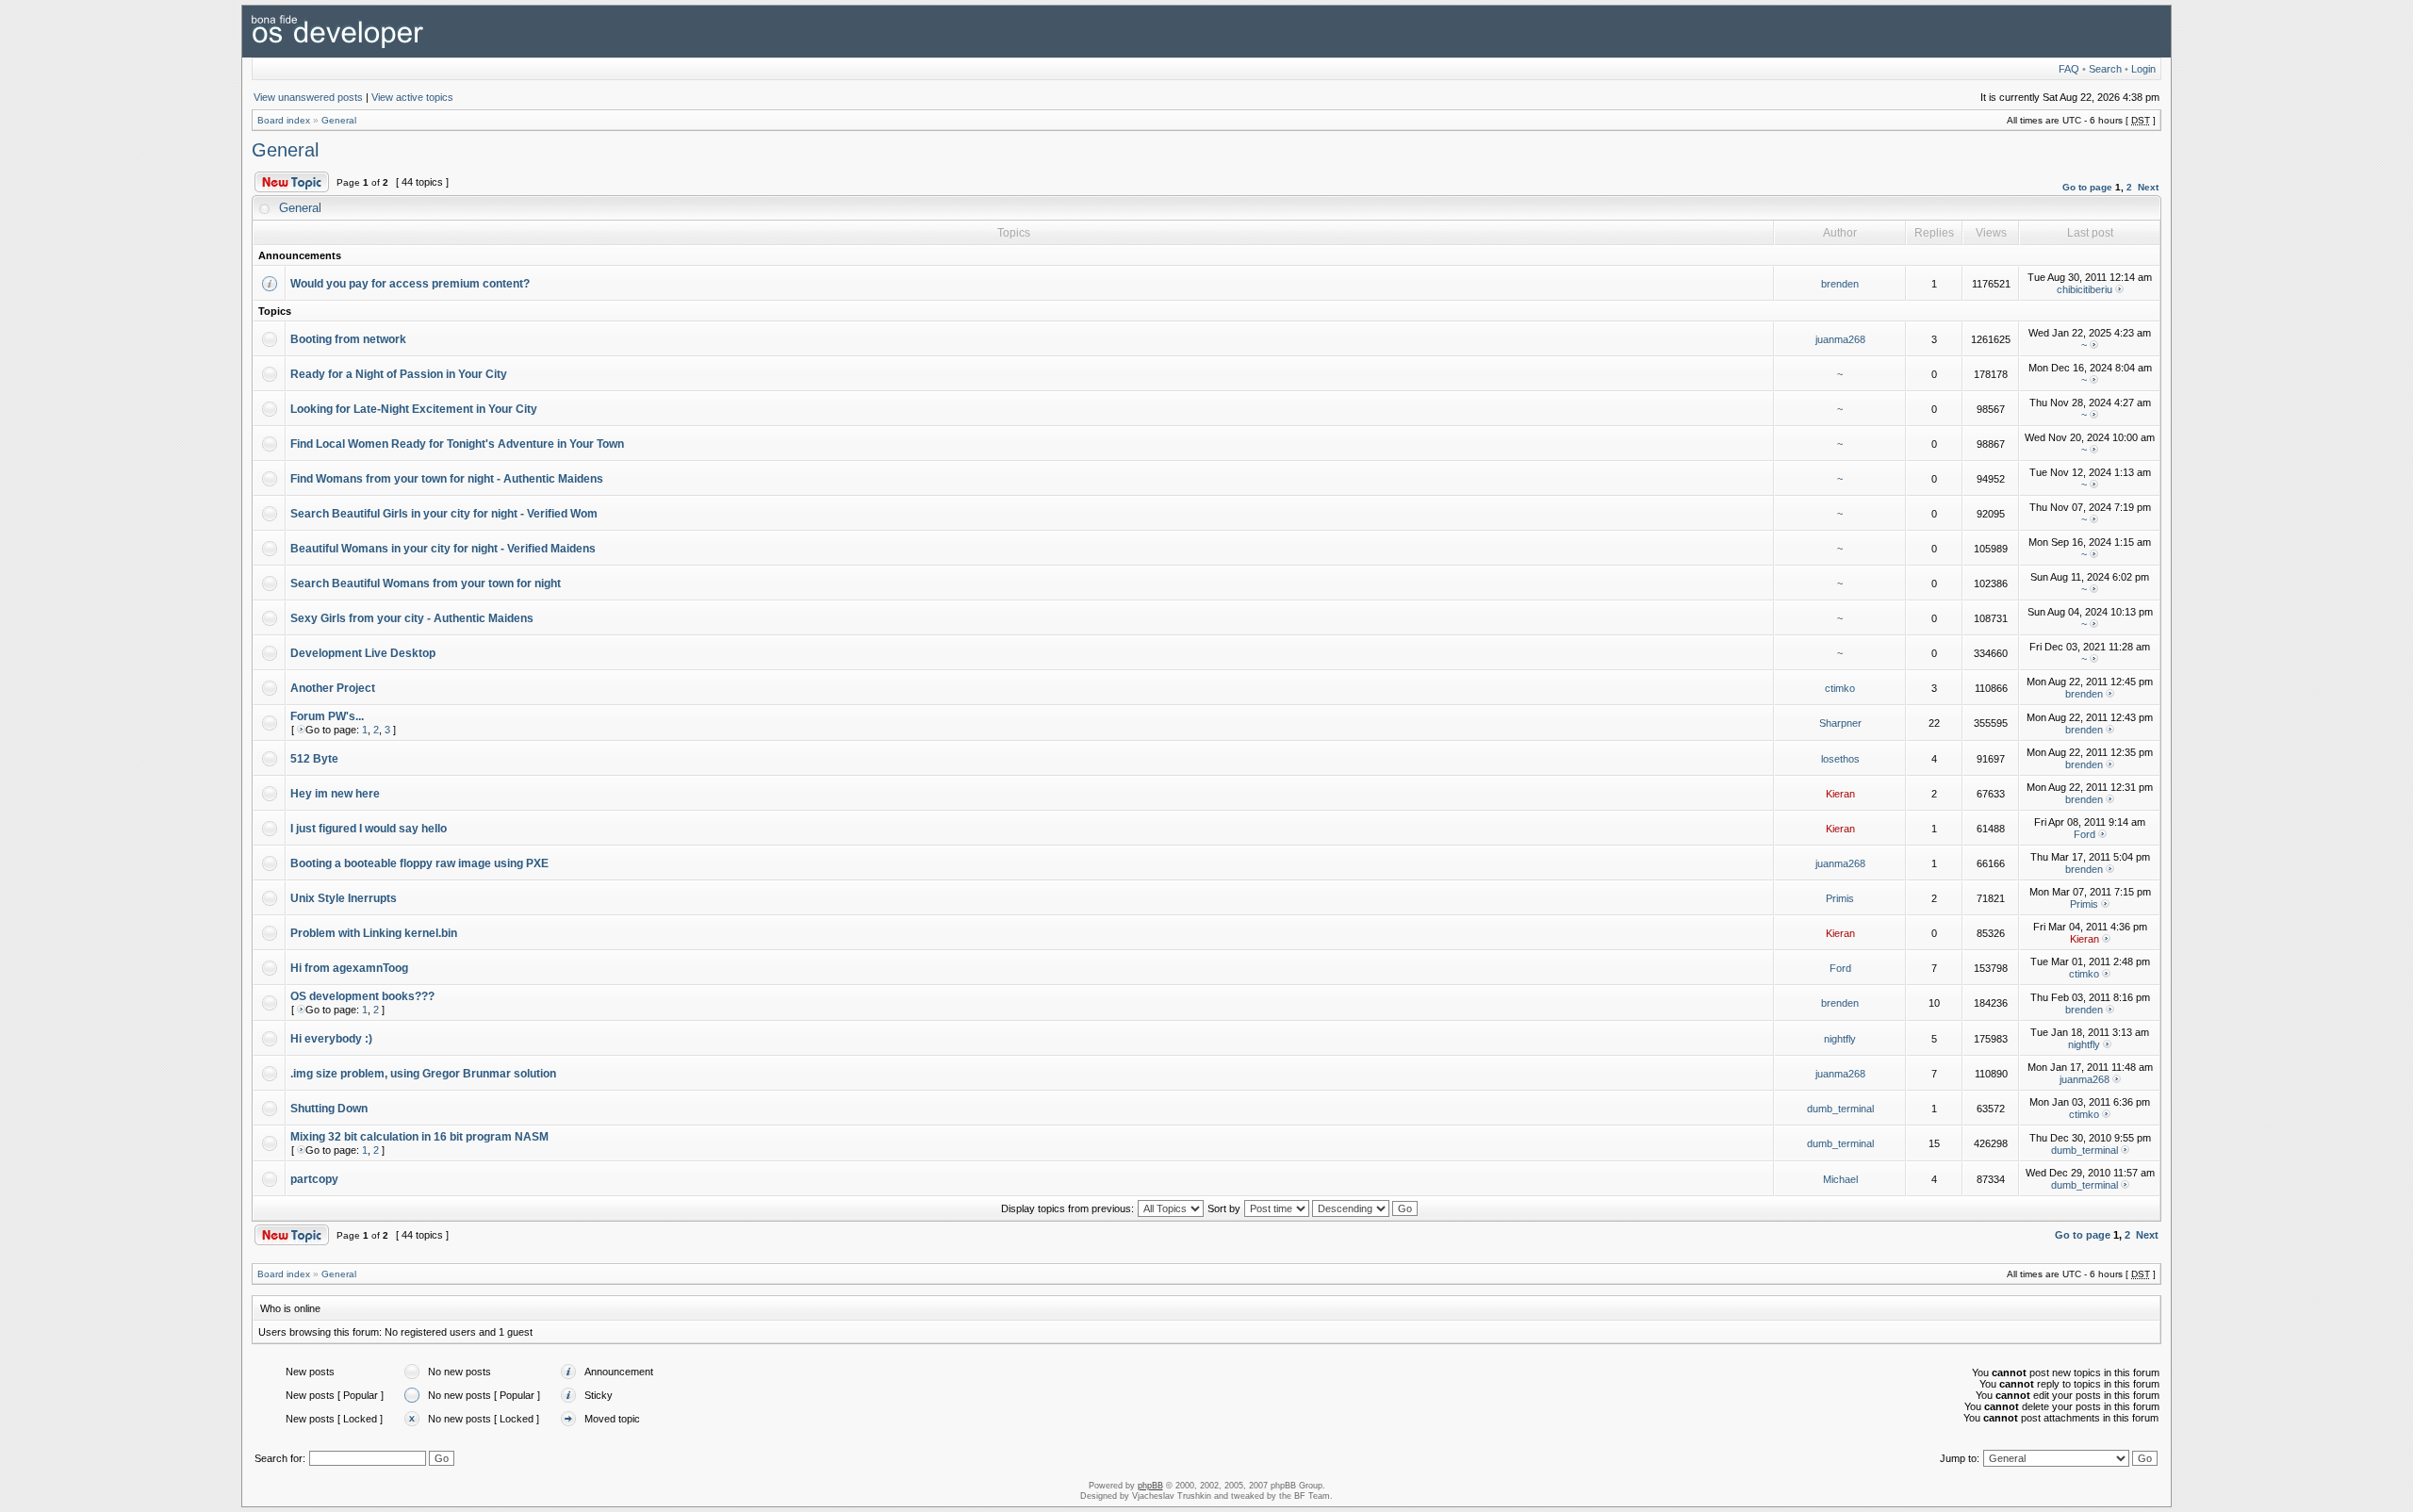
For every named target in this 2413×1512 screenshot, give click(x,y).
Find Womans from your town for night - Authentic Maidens (447, 479)
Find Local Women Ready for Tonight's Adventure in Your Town (457, 444)
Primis (1840, 898)
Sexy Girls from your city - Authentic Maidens (412, 618)
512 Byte (314, 759)
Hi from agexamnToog (349, 968)
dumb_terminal (1840, 1109)
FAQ (2069, 69)
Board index (284, 120)
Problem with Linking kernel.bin (374, 933)
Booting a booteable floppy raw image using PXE (419, 863)
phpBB (1150, 1486)
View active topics (412, 97)
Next (2148, 187)
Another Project (333, 688)
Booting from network (348, 339)
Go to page (2087, 187)
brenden (1840, 284)
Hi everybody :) (331, 1039)
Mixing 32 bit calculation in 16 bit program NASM (419, 1137)
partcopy (314, 1179)
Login (2143, 69)
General (339, 120)
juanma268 (1840, 339)
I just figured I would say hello (369, 829)
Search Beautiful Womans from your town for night (426, 583)
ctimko (1840, 688)
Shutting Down (329, 1109)
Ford (2085, 834)
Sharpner (1840, 723)
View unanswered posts (308, 97)
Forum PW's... (327, 716)
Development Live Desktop (363, 653)
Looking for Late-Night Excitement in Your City (414, 409)
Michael (1840, 1179)
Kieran (1840, 794)
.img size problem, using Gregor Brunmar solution (423, 1074)
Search (2105, 69)
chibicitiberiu (2085, 289)
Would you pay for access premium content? (410, 284)
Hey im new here (335, 794)
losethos (1840, 759)
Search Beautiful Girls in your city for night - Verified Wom (444, 514)
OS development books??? (362, 996)
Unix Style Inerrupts (344, 898)
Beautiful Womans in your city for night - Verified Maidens (443, 549)
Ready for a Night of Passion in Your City (399, 374)
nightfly (1840, 1039)
